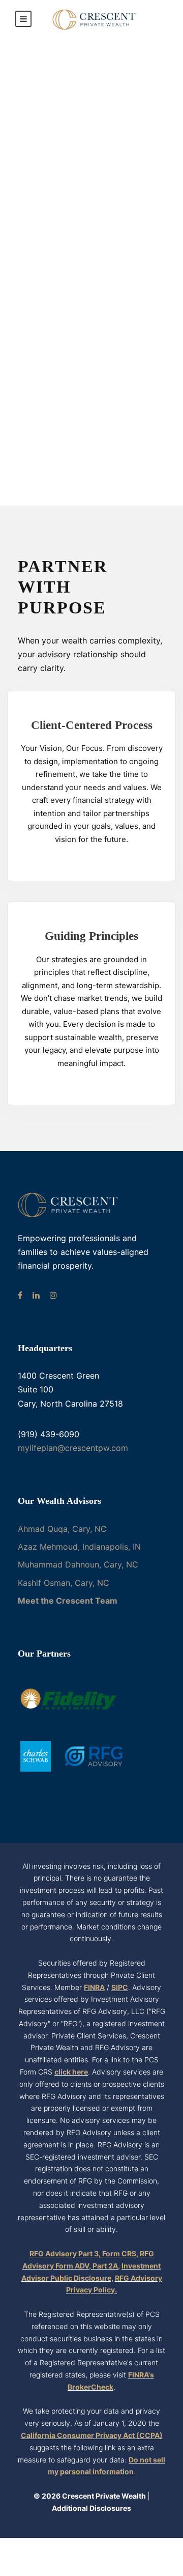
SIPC (120, 1987)
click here (71, 2072)
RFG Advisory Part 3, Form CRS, (84, 2253)
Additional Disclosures (91, 2508)
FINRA (94, 1987)
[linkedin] (36, 1295)
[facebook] (20, 1295)
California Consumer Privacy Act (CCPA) (92, 2435)
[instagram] (53, 1295)
